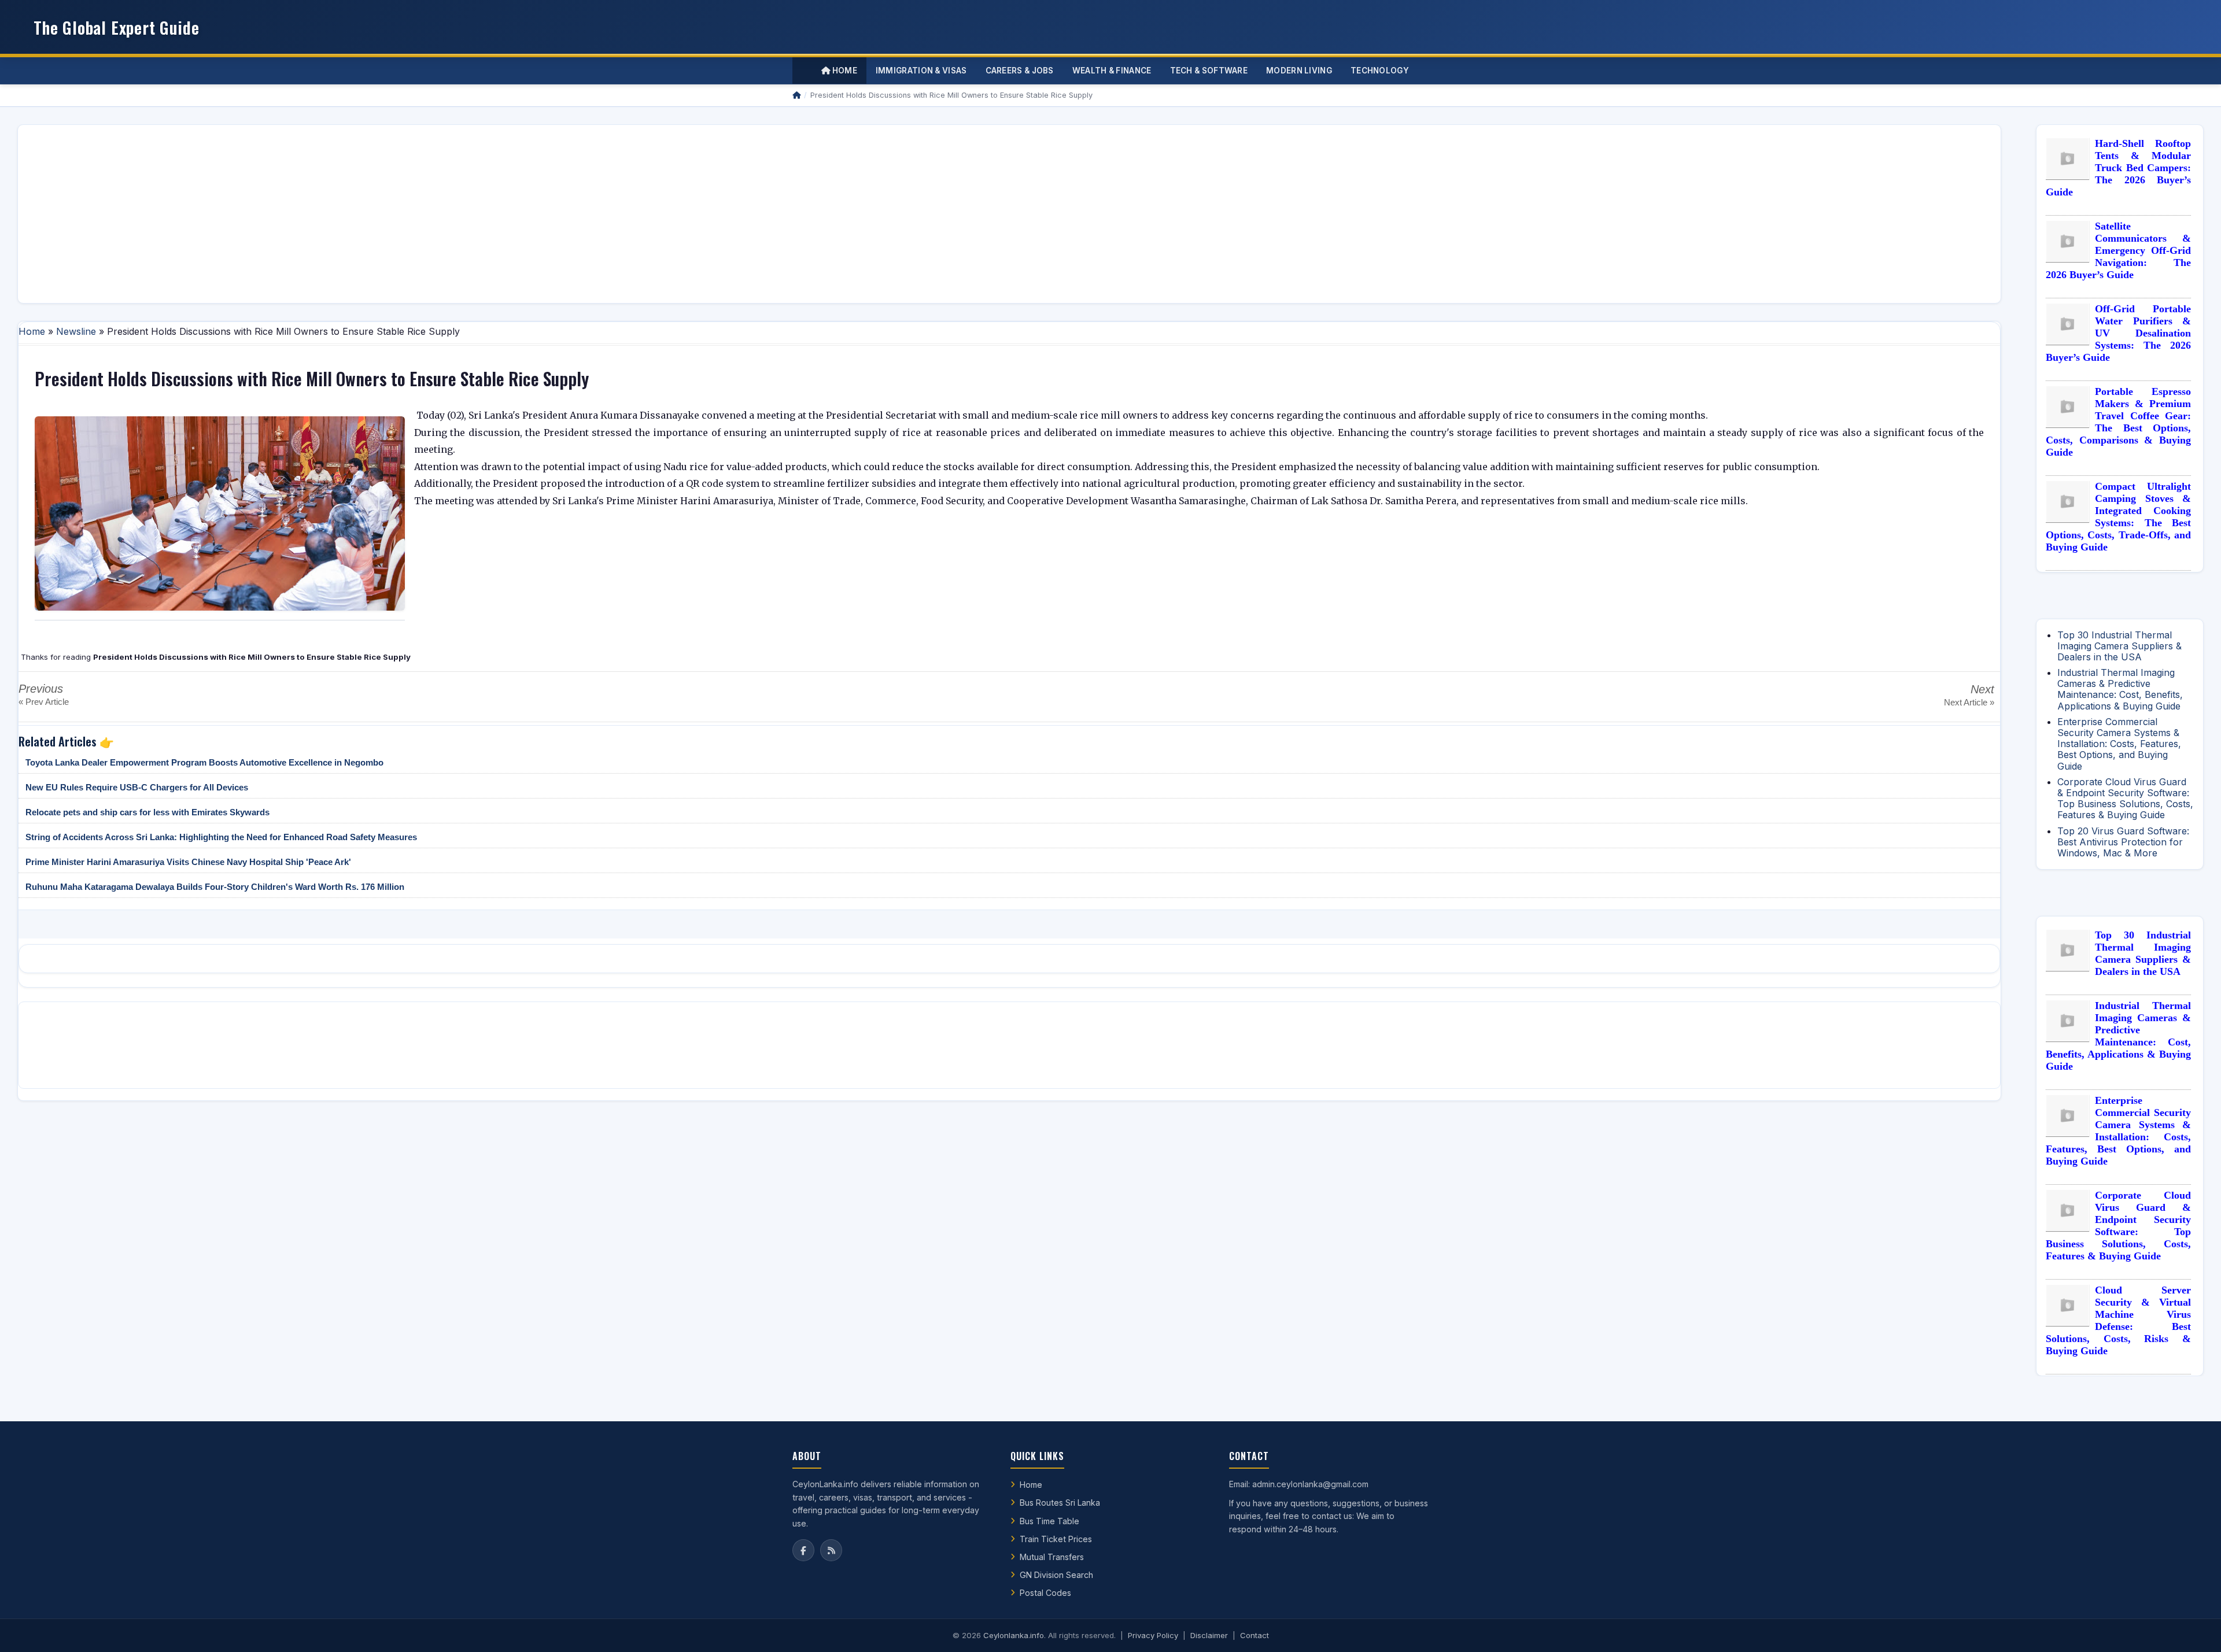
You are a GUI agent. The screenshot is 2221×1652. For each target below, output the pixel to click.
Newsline (76, 331)
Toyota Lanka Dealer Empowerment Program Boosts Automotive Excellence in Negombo (204, 762)
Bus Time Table (1049, 1521)
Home (844, 71)
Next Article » (1969, 702)
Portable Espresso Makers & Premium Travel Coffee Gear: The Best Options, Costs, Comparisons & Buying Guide (2118, 422)
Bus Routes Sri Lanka (1060, 1503)
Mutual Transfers (1052, 1557)
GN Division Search (1056, 1575)
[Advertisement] (374, 214)
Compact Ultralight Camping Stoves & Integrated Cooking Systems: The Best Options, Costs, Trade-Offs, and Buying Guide (2118, 517)
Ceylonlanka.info (1014, 1635)
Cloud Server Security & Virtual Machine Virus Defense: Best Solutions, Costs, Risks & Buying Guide (2118, 1320)
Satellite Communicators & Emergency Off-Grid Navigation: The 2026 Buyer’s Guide (2118, 250)
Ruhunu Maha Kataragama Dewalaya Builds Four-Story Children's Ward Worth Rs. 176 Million (215, 887)
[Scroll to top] (2194, 1629)
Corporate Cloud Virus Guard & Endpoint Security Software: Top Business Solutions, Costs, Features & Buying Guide (2125, 799)
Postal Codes (1045, 1593)
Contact (1255, 1635)
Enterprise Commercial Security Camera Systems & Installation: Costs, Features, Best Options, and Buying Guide (2119, 744)
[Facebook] (803, 1550)
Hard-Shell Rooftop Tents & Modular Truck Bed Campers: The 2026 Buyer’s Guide (2118, 168)
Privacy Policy (1153, 1635)
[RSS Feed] (831, 1550)
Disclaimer (1209, 1635)
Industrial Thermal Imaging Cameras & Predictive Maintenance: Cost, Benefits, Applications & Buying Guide (2120, 689)
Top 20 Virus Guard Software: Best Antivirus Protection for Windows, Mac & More (2123, 842)
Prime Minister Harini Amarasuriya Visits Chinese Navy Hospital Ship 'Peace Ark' (188, 862)
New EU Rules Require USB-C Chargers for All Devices (137, 787)
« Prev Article (44, 702)
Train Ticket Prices (1056, 1539)
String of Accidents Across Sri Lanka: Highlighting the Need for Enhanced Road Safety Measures (221, 837)
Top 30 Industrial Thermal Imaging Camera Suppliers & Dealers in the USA (2119, 646)
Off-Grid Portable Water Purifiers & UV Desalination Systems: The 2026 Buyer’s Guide (2118, 333)
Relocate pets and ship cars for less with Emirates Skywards (147, 812)
